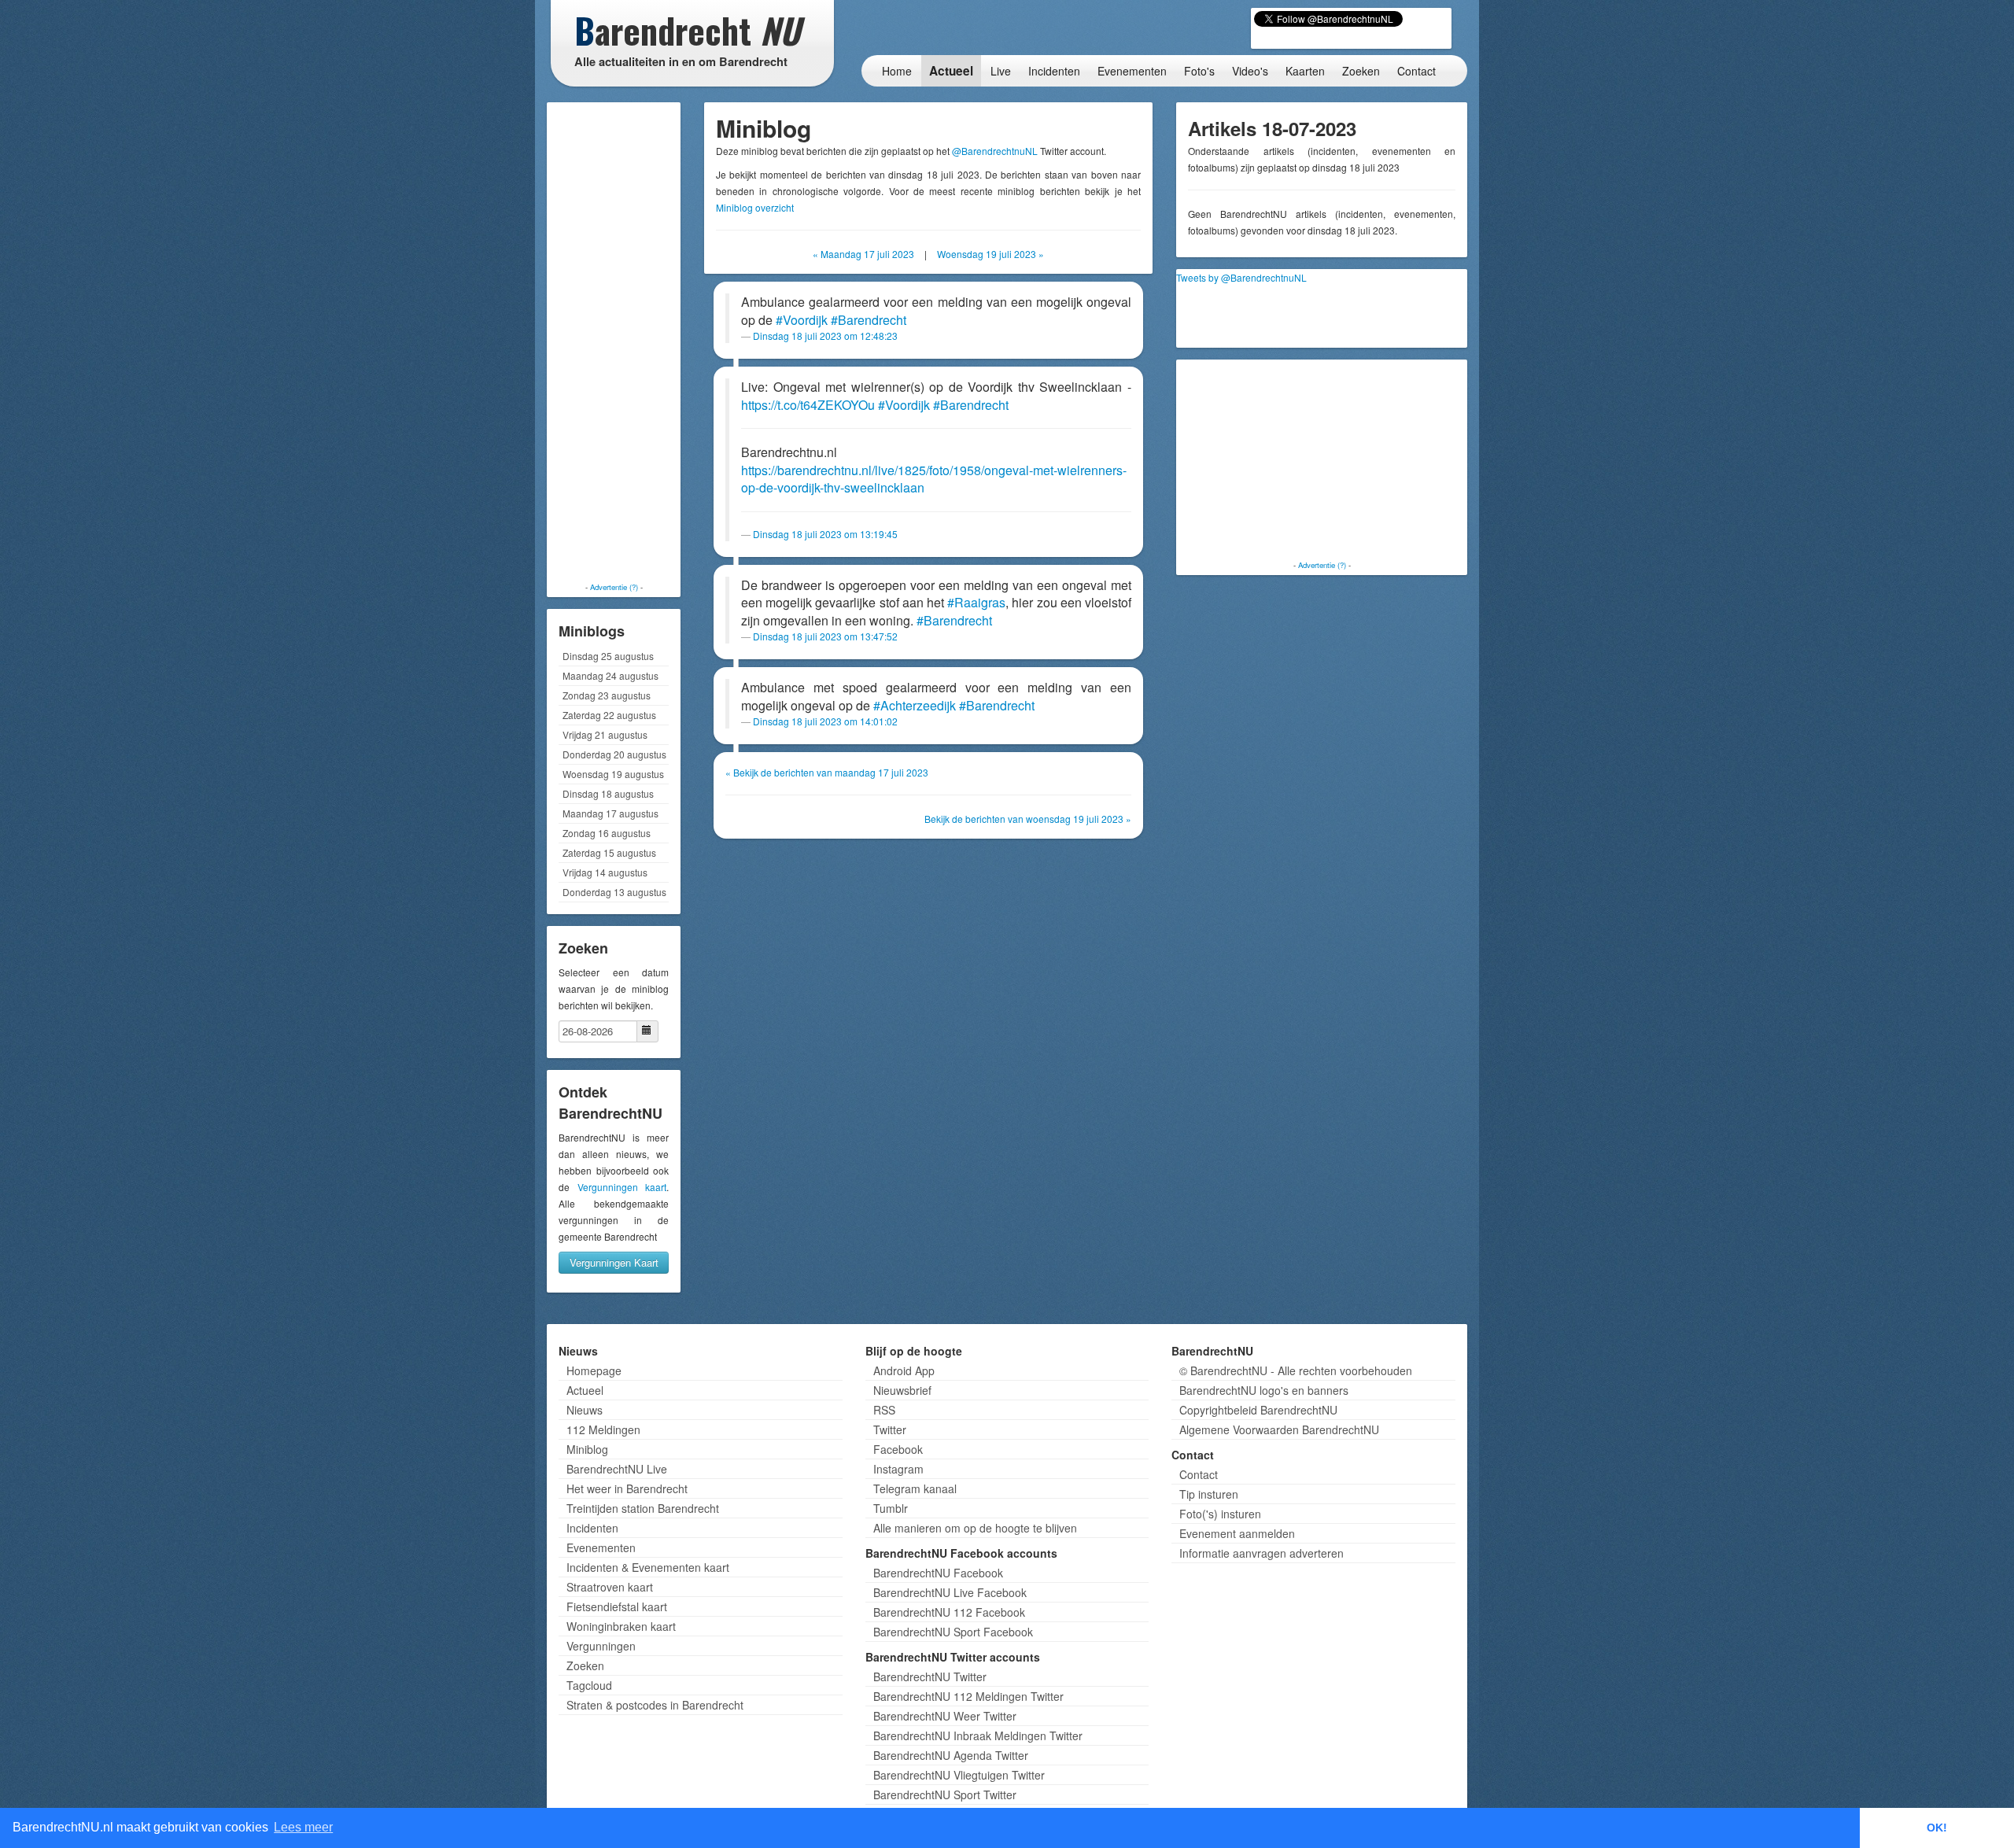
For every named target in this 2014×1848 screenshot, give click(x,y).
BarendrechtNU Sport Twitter (945, 1795)
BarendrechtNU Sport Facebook (953, 1632)
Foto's (1199, 71)
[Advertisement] (614, 342)
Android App (904, 1370)
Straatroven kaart (610, 1587)
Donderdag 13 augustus (614, 892)
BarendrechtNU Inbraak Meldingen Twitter (978, 1735)
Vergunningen (601, 1646)
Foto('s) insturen (1220, 1514)
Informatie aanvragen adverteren (1262, 1553)
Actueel (951, 71)
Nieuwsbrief (902, 1390)
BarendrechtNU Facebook (938, 1573)
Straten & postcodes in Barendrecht (655, 1705)
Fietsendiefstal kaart (617, 1606)
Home (897, 71)
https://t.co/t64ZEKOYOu (808, 405)
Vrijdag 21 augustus (605, 734)
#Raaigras (976, 602)
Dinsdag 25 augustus (608, 656)
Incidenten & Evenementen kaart (648, 1567)
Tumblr (891, 1508)
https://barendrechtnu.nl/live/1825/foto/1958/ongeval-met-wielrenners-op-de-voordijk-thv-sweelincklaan (934, 479)
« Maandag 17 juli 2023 (863, 254)
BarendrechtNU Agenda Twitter (951, 1755)
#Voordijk (802, 320)
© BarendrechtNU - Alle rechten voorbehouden (1296, 1370)
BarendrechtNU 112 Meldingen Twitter (968, 1696)
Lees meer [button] (303, 1827)
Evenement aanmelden (1237, 1533)
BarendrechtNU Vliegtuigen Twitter (959, 1775)
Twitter (890, 1429)
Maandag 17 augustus (610, 813)
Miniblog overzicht (755, 207)
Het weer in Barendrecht (627, 1488)
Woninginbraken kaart (621, 1626)
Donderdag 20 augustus (614, 754)
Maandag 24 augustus (610, 675)
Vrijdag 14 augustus (605, 872)
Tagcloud (589, 1685)
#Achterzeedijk (915, 705)
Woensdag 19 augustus (613, 774)
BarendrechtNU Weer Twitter (945, 1716)
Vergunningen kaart (622, 1187)
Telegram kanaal (915, 1488)
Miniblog (587, 1449)
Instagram (898, 1469)
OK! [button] (1937, 1828)
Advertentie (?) (614, 587)
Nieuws (585, 1410)
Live (1001, 71)
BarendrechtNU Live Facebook (950, 1592)
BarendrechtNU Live (617, 1469)
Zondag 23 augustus (607, 695)
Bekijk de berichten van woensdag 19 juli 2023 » (1028, 819)
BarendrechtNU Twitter (930, 1676)
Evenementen (1132, 71)
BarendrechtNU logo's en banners (1264, 1390)
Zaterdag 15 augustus (609, 852)
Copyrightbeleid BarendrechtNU (1258, 1410)
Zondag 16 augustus (607, 833)
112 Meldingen (603, 1429)
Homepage (594, 1370)
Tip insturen (1209, 1494)
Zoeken (1361, 71)
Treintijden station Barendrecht (643, 1508)
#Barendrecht (869, 320)
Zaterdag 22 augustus (609, 715)
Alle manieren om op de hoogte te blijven (975, 1528)
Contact (1416, 71)
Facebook (898, 1449)
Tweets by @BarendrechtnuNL (1241, 277)
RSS (884, 1410)
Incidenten (1054, 71)
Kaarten (1305, 71)
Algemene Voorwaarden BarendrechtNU (1279, 1429)
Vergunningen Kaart (614, 1262)
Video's (1250, 71)
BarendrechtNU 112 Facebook (949, 1612)
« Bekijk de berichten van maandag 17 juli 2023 (827, 772)
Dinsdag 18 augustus (608, 793)
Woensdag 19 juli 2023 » (990, 254)
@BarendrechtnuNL (995, 151)
